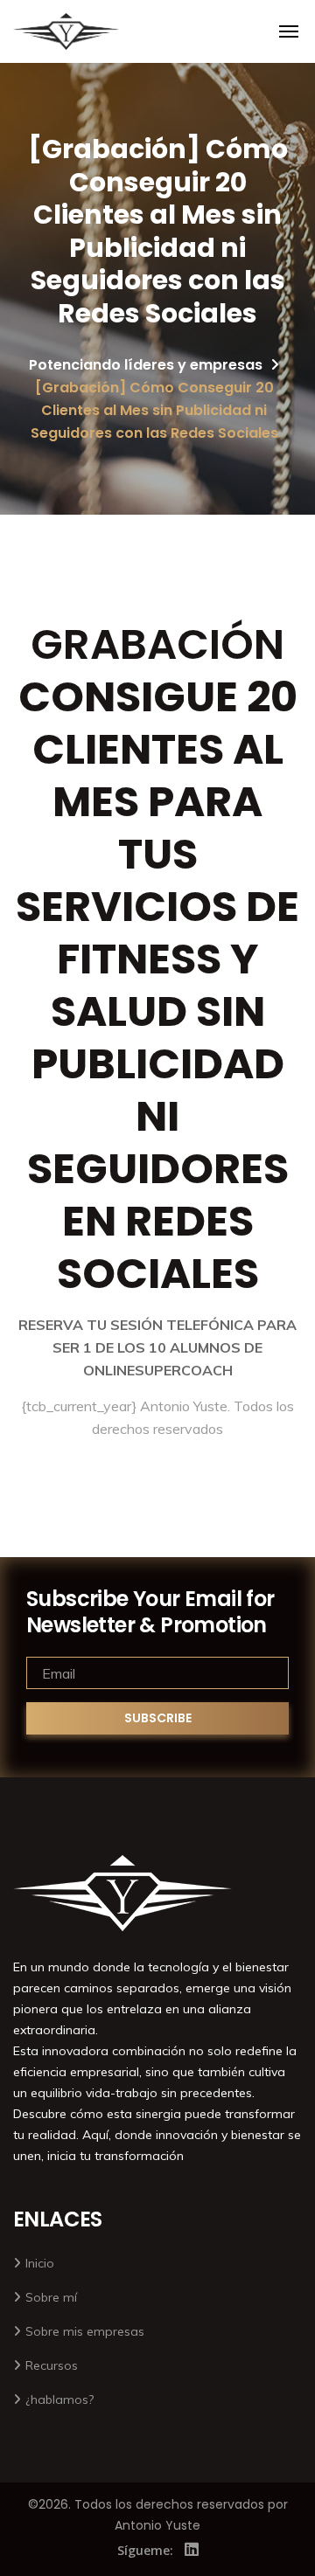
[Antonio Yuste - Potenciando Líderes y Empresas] (66, 31)
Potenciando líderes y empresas (146, 365)
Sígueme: (145, 2550)
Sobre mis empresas (85, 2331)
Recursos (52, 2365)
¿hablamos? (59, 2399)
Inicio (40, 2263)
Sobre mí (51, 2297)
